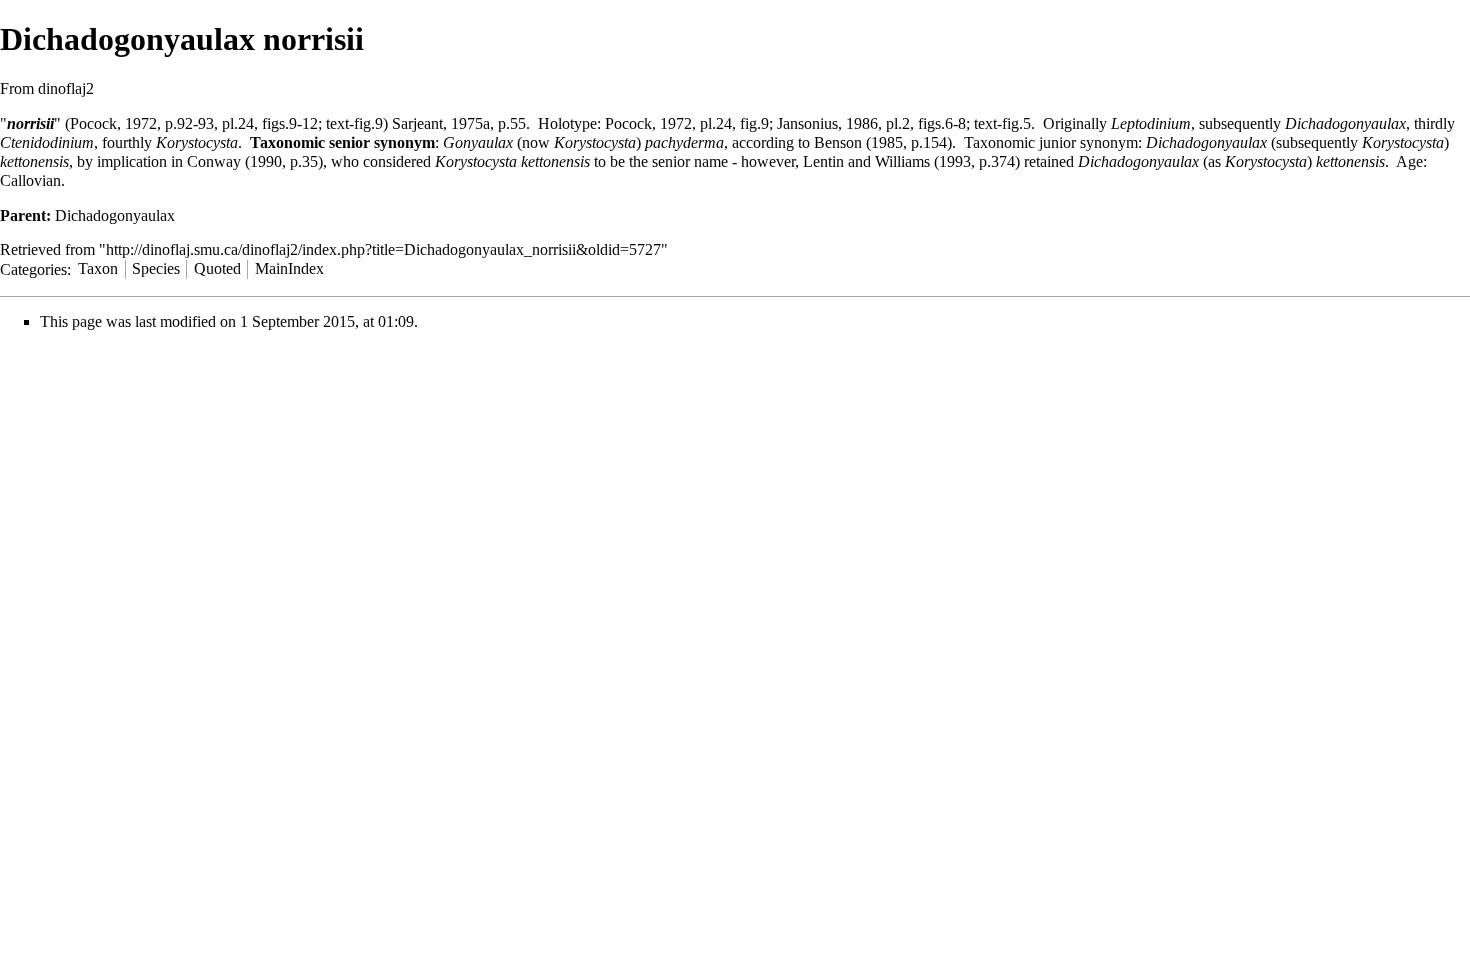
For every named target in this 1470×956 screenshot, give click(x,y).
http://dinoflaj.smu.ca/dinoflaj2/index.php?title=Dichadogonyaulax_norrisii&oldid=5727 (383, 249)
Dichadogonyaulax (1345, 123)
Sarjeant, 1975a (441, 123)
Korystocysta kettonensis (512, 161)
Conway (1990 (234, 161)
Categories (33, 268)
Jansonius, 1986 (827, 123)
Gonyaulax (478, 142)
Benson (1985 (858, 142)
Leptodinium (1151, 123)
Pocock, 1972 (113, 123)
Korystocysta (197, 142)
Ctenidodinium (47, 142)
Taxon (98, 268)
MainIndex (289, 268)
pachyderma (684, 142)
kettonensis (34, 161)
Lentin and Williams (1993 (887, 161)
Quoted (217, 268)
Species (156, 268)
